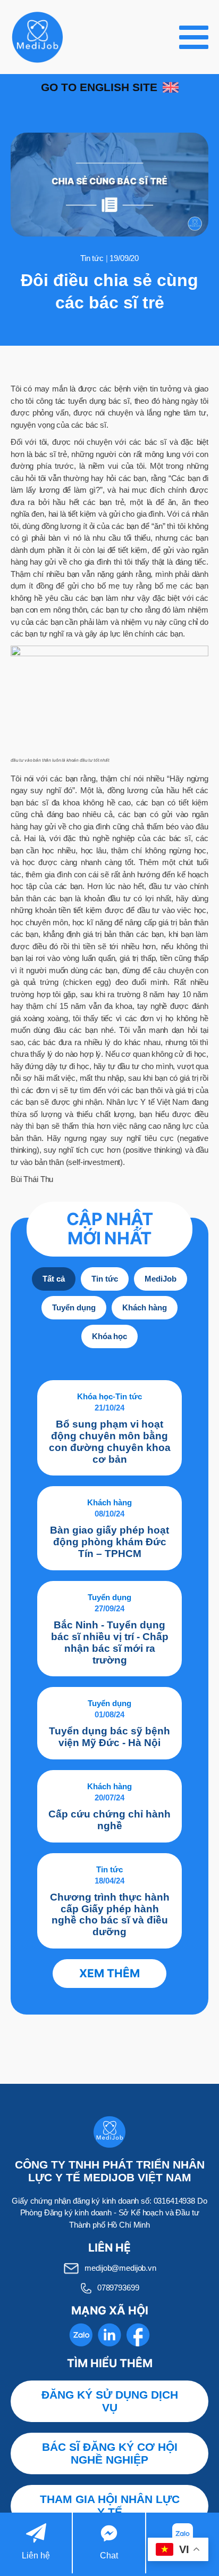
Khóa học (95, 1396)
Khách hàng (109, 1502)
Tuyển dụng (109, 1597)
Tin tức (92, 258)
